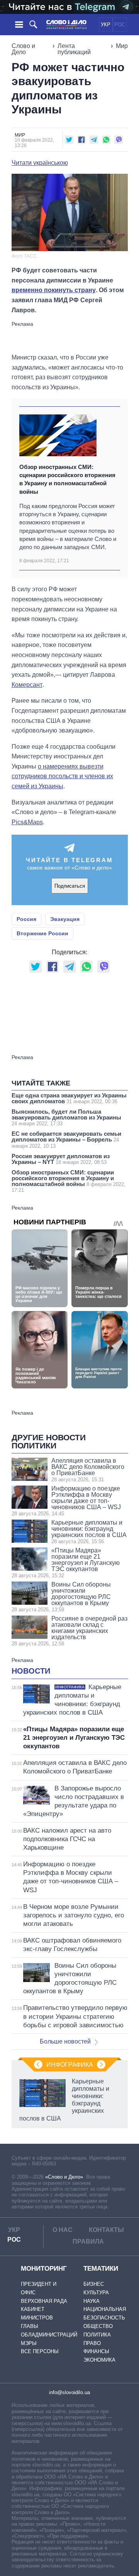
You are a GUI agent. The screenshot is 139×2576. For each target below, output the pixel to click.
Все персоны (40, 2351)
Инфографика (70, 2065)
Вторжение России (42, 933)
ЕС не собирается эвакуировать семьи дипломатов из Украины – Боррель (66, 1140)
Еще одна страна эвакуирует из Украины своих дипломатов (69, 1098)
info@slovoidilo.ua (69, 2392)
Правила (88, 2241)
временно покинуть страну (54, 290)
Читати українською (40, 163)
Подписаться (70, 886)
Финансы (96, 2351)
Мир (122, 46)
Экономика (99, 2360)
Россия (26, 919)
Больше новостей (65, 2041)
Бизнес (94, 2284)
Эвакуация (65, 919)
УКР (106, 25)
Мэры (29, 2343)
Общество (98, 2326)
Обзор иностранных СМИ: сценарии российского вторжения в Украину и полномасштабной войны (67, 479)
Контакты (106, 2230)
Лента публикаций (74, 49)
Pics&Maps (27, 822)
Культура (96, 2293)
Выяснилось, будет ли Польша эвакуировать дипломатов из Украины (66, 1117)
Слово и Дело (23, 49)
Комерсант (27, 685)
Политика (97, 2335)
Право (92, 2343)
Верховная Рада (44, 2301)
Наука (92, 2301)
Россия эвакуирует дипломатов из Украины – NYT (61, 1159)
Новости (31, 1671)
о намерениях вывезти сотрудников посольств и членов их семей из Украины (62, 776)
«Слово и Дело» (64, 2177)
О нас (63, 2230)
